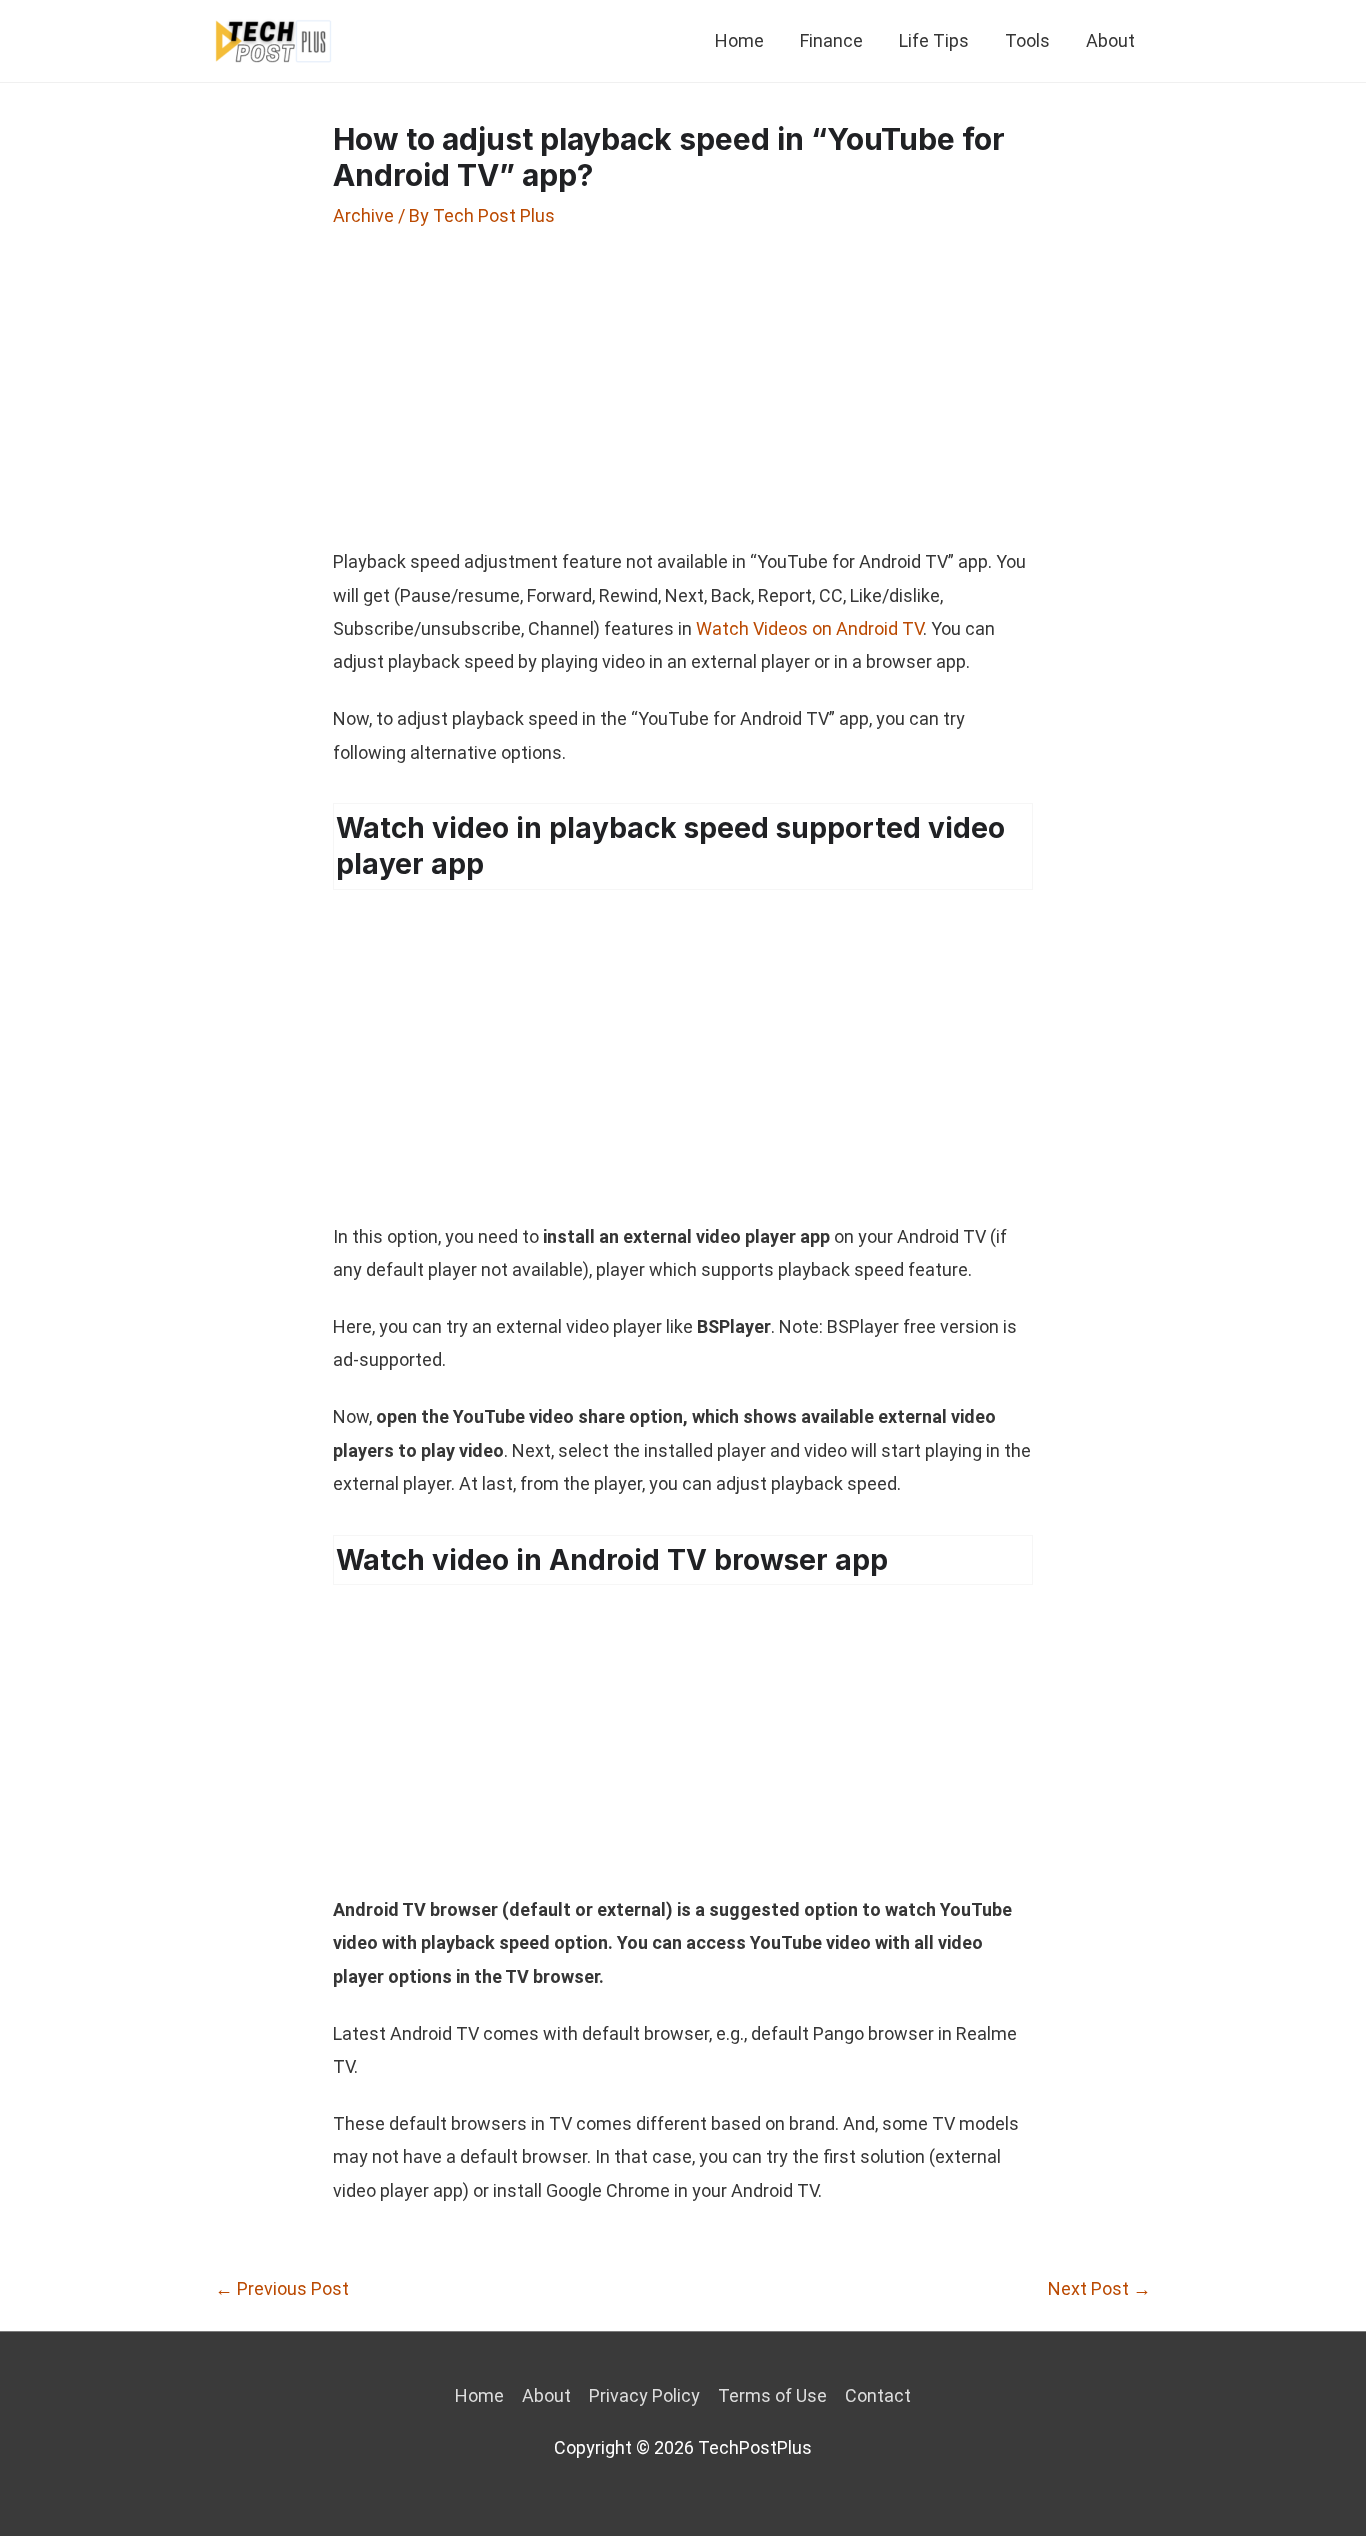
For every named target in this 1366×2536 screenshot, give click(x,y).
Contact (878, 2395)
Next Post (1099, 2288)
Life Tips (934, 40)
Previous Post (282, 2288)
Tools (1027, 40)
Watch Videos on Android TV (809, 628)
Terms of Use (772, 2395)
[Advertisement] (683, 387)
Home (739, 40)
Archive (363, 215)
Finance (831, 40)
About (1110, 40)
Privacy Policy (644, 2395)
